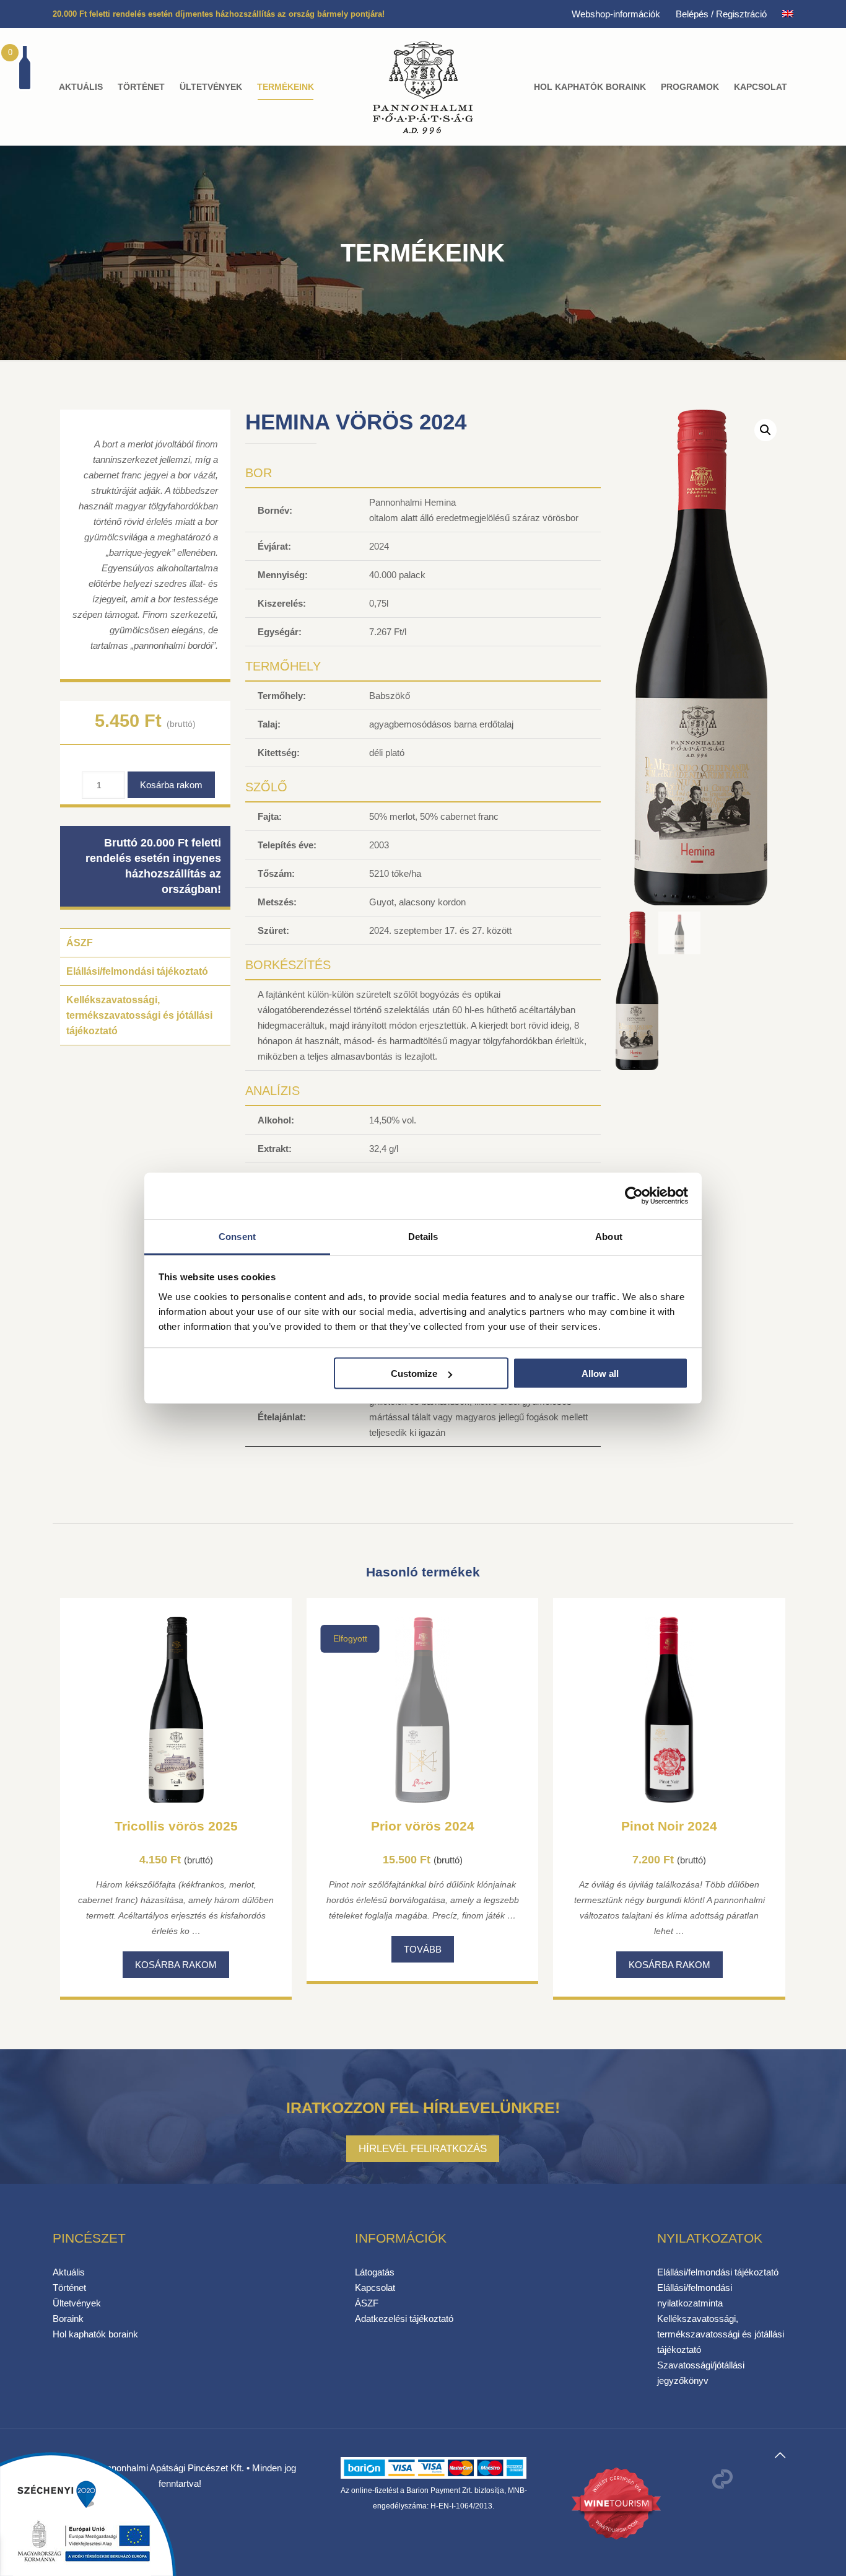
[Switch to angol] (788, 14)
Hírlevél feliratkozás (423, 2148)
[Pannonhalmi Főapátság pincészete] (423, 87)
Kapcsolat (375, 2288)
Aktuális (69, 2272)
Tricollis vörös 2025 (176, 1826)
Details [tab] (423, 1236)
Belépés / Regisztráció (721, 14)
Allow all (600, 1374)
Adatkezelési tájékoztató (404, 2319)
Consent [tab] (237, 1236)
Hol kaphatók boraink (95, 2334)
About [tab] (609, 1236)
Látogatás (375, 2272)
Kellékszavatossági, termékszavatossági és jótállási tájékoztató (139, 1015)
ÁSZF (80, 943)
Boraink (68, 2319)
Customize (414, 1374)
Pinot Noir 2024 (669, 1826)
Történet (69, 2288)
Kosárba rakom (171, 785)
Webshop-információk (616, 14)
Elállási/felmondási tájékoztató (137, 971)
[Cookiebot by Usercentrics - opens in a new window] (634, 1196)
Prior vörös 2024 (423, 1826)
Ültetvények (77, 2303)
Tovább (423, 1949)
